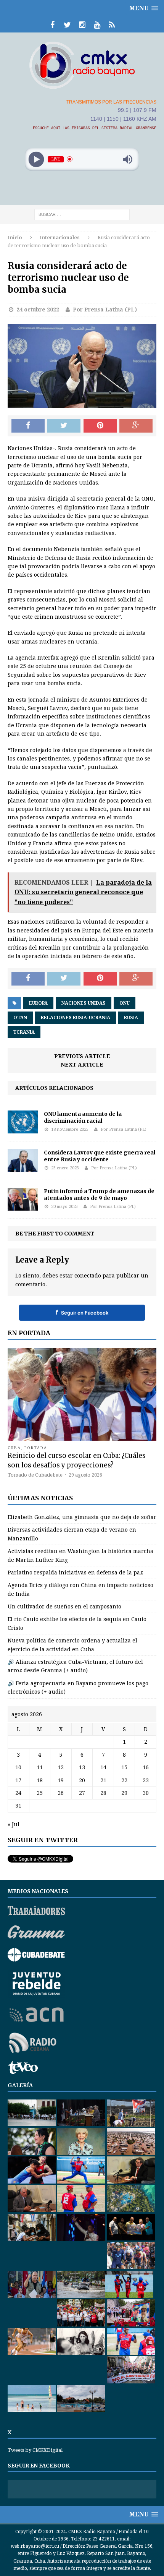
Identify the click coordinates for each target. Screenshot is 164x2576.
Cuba (14, 1448)
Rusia (131, 1018)
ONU (125, 1003)
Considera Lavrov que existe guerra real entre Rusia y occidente (100, 1156)
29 (124, 1793)
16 (146, 1767)
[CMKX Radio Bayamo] (82, 65)
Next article (82, 1065)
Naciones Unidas (84, 1003)
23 (146, 1780)
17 (18, 1780)
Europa (38, 1003)
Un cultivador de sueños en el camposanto (64, 1607)
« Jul (14, 1824)
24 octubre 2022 (38, 310)
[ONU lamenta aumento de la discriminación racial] (23, 1129)
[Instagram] (82, 25)
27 (82, 1793)
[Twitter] (67, 25)
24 (18, 1793)
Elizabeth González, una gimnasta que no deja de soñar (82, 1517)
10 (18, 1767)
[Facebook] (52, 25)
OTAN (20, 1018)
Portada (36, 1448)
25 (40, 1793)
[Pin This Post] (100, 426)
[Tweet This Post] (64, 426)
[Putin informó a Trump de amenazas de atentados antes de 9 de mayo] (23, 1206)
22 (124, 1780)
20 (82, 1780)
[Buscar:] (82, 214)
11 (40, 1767)
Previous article (82, 1056)
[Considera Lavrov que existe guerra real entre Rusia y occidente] (23, 1168)
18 (40, 1780)
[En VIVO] (112, 25)
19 (61, 1780)
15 (124, 1767)
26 (61, 1793)
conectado (88, 1276)
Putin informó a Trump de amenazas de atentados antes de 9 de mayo (99, 1195)
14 (103, 1767)
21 (103, 1780)
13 (82, 1767)
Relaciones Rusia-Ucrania (76, 1018)
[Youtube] (97, 25)
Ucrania (24, 1032)
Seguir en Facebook (82, 1312)
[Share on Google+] (136, 426)
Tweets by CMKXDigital (35, 2450)
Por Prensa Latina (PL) (105, 310)
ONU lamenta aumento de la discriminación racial (83, 1117)
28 (103, 1793)
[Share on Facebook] (28, 426)
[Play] (36, 159)
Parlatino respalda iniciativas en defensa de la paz (75, 1573)
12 (61, 1767)
